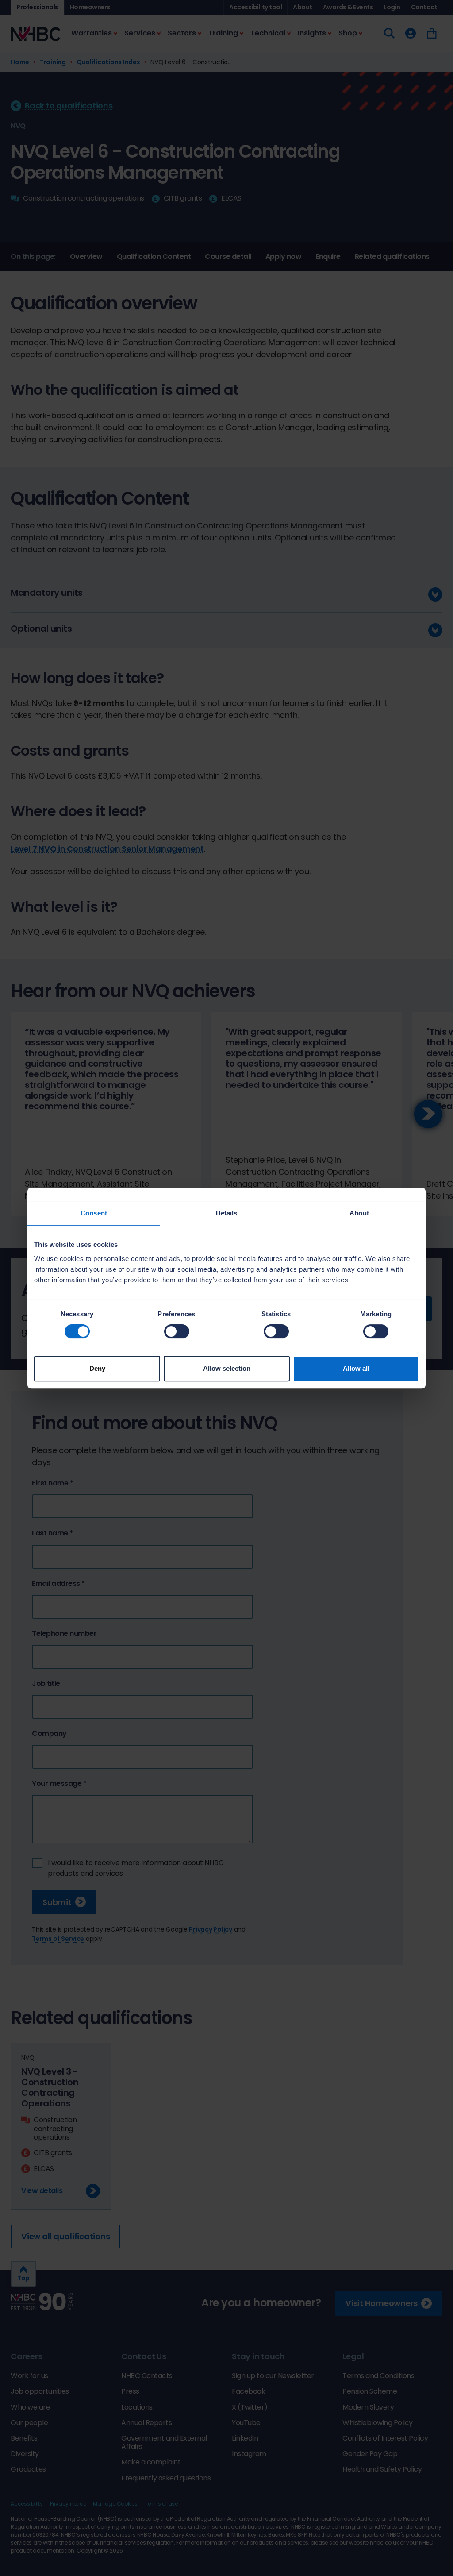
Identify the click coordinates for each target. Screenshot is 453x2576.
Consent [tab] (94, 1213)
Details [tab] (227, 1213)
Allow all (356, 1368)
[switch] (177, 1331)
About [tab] (359, 1213)
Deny (97, 1368)
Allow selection (227, 1368)
